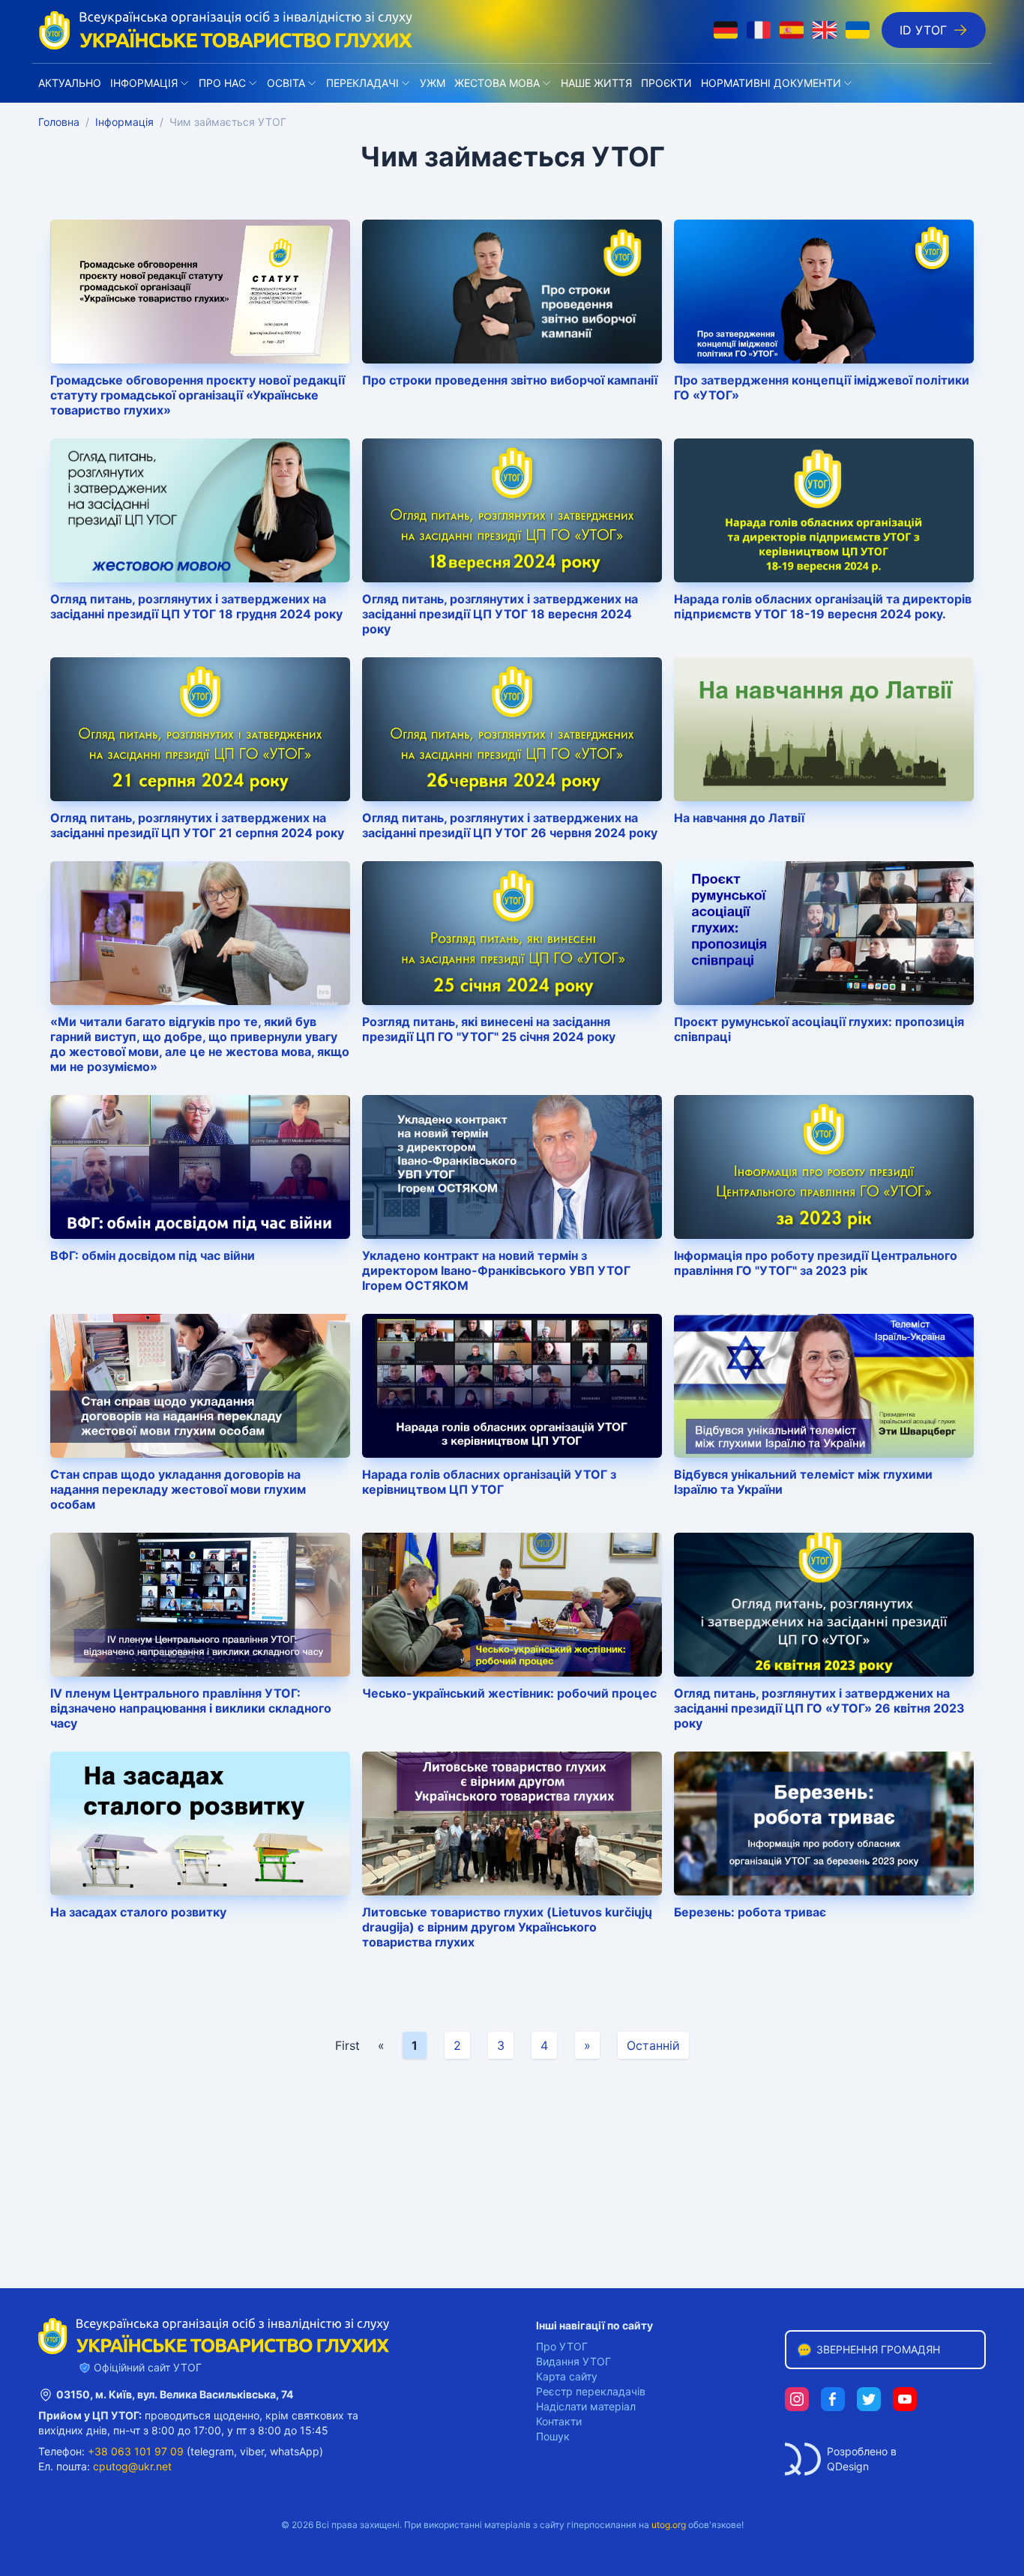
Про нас (222, 83)
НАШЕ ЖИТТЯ (596, 83)
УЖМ (433, 83)
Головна (59, 122)
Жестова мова (497, 83)
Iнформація (144, 83)
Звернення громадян (878, 2349)
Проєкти (666, 83)
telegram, (214, 2451)
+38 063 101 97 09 (136, 2451)
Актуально (70, 83)
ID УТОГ (923, 30)
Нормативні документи (771, 83)
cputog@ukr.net (132, 2466)
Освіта (286, 83)
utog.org (669, 2525)
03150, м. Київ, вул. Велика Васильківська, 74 (175, 2394)
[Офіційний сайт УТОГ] (226, 30)
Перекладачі (362, 83)
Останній (653, 2045)
